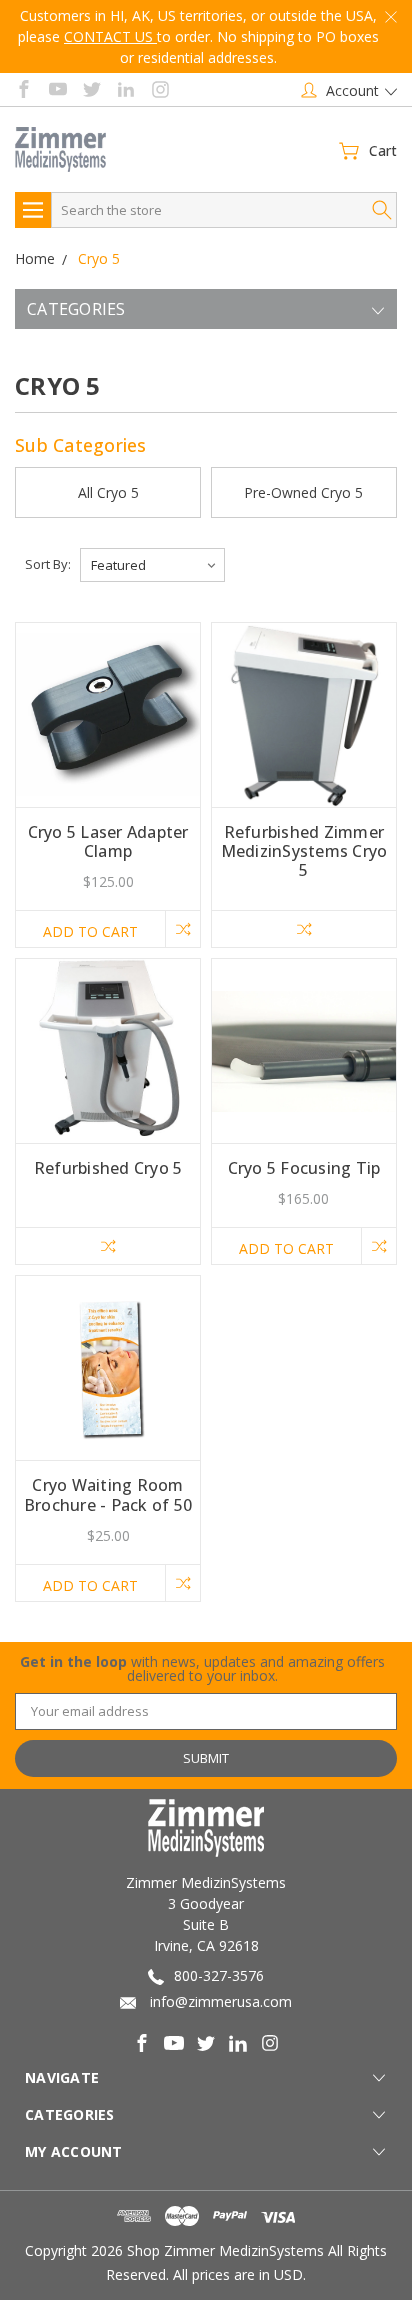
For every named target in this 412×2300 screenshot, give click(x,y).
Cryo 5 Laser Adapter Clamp (108, 841)
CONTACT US (110, 36)
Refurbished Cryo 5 (108, 1168)
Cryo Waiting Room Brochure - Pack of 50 (108, 1494)
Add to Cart (90, 931)
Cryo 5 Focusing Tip (304, 1168)
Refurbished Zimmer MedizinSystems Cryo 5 (304, 851)
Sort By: (48, 564)
